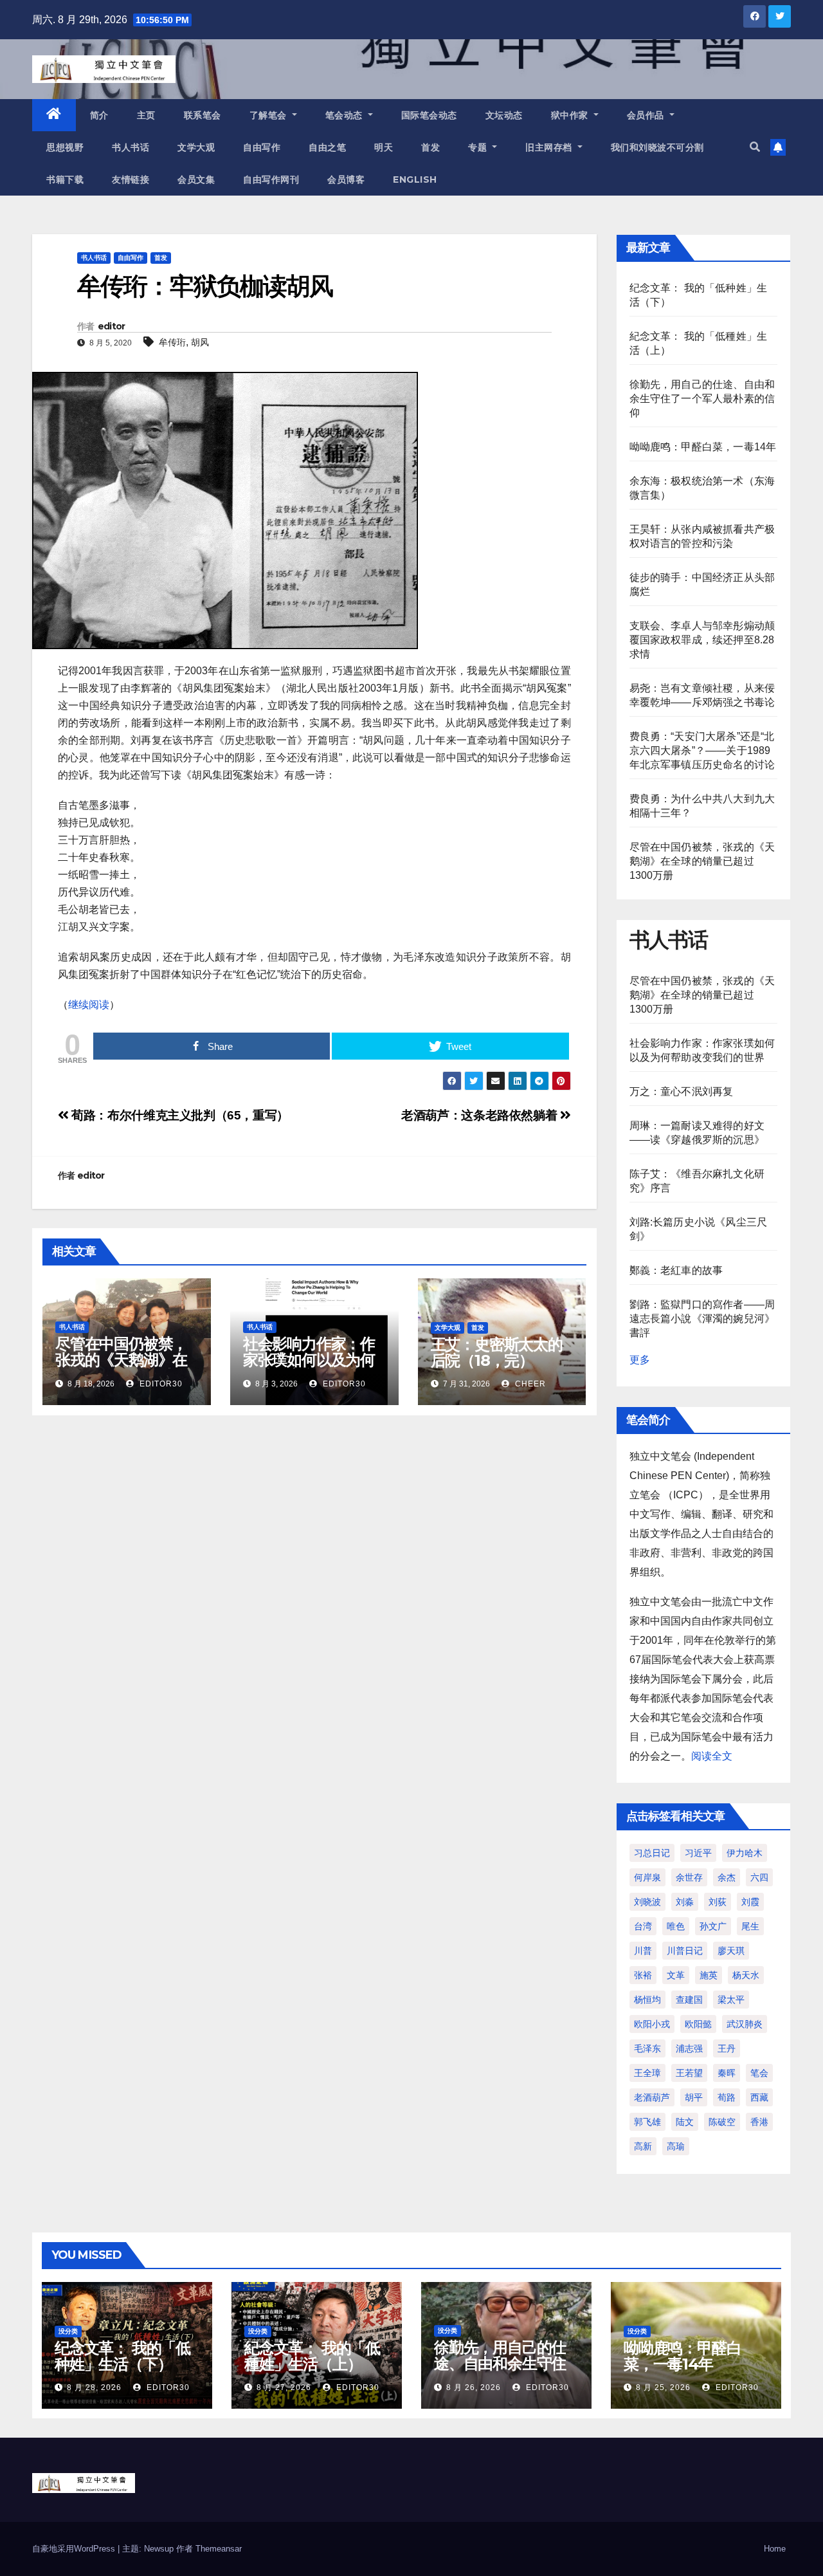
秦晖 (727, 2073)
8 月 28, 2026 (94, 2387)
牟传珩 (172, 342)
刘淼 (685, 1902)
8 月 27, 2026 (284, 2387)
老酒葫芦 (652, 2097)
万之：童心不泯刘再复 (682, 1091)
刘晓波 (647, 1902)
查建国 (689, 2000)
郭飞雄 (647, 2122)
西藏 (759, 2097)
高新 (643, 2146)
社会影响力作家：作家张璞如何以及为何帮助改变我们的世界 (309, 1360)
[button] (755, 147)
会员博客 (346, 179)
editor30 (160, 1384)
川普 (643, 1951)
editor (112, 326)
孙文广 (713, 1926)
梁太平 (731, 2000)
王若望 (689, 2073)
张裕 (643, 1975)
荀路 (727, 2097)
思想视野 (65, 147)
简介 (99, 115)
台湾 (643, 1926)
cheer (529, 1384)
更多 (640, 1360)
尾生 (750, 1926)
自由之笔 (327, 147)
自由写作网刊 (271, 179)
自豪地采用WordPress (75, 2549)
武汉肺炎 (745, 2024)
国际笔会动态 (429, 115)
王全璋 (647, 2073)
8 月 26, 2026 (474, 2387)
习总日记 (652, 1853)
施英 (709, 1975)
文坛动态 (504, 115)
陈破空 (722, 2122)
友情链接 (131, 179)
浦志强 (689, 2048)
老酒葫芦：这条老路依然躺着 (481, 1115)
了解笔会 (270, 115)
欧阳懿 (698, 2024)
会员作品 (647, 115)
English (415, 179)
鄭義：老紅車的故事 (676, 1270)
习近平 (698, 1853)
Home (775, 2549)
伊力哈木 (745, 1853)
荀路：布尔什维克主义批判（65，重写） (179, 1115)
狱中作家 (571, 115)
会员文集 (196, 179)
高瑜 (676, 2146)
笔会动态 (346, 115)
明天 (384, 147)
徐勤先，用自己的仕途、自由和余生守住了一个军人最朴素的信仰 (702, 399)
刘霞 (750, 1902)
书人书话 (131, 147)
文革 (676, 1975)
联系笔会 (203, 115)
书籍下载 (65, 179)
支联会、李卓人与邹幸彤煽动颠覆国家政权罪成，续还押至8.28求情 (702, 640)
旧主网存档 (550, 147)
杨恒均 (647, 2000)
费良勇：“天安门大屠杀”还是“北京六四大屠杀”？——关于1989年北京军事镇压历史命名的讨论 (702, 750)
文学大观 (196, 147)
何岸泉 (647, 1877)
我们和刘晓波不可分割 (657, 147)
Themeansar (219, 2549)
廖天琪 (731, 1951)
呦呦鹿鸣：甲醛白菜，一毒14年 (703, 447)
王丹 (727, 2048)
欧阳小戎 (652, 2024)
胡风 (200, 342)
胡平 (694, 2097)
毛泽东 (647, 2048)
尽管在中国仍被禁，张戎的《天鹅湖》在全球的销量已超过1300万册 (121, 1368)
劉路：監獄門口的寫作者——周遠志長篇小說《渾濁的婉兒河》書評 (702, 1319)
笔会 (759, 2073)
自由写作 (262, 147)
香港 (759, 2122)
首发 (430, 147)
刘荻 (718, 1902)
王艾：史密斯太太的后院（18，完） (497, 1352)
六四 (759, 1877)
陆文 (685, 2122)
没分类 (68, 2331)
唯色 (676, 1926)
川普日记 (685, 1951)
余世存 (689, 1877)
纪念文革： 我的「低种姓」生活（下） (122, 2356)
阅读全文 (712, 1756)
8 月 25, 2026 (663, 2387)
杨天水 (746, 1975)
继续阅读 (89, 1005)
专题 (479, 147)
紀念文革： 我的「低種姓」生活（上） (312, 2356)
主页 (146, 115)
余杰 (727, 1877)
